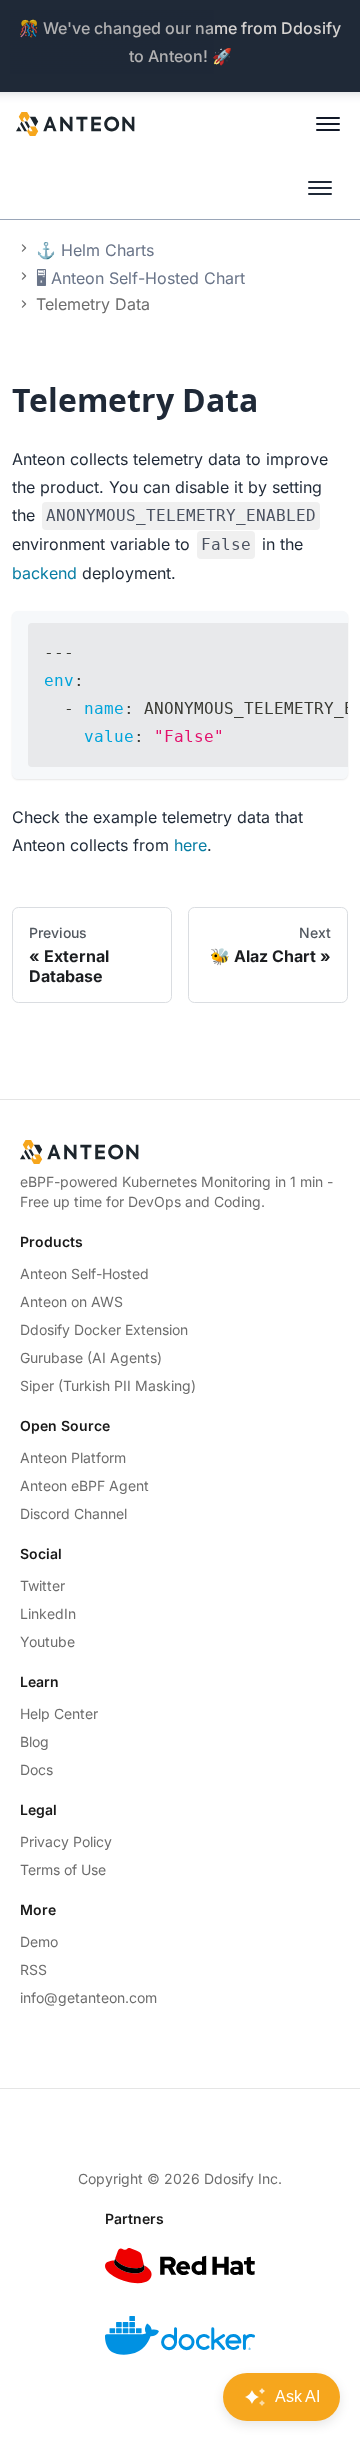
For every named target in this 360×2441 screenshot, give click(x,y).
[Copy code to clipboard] (323, 636)
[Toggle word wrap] (287, 636)
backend (44, 573)
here (190, 845)
